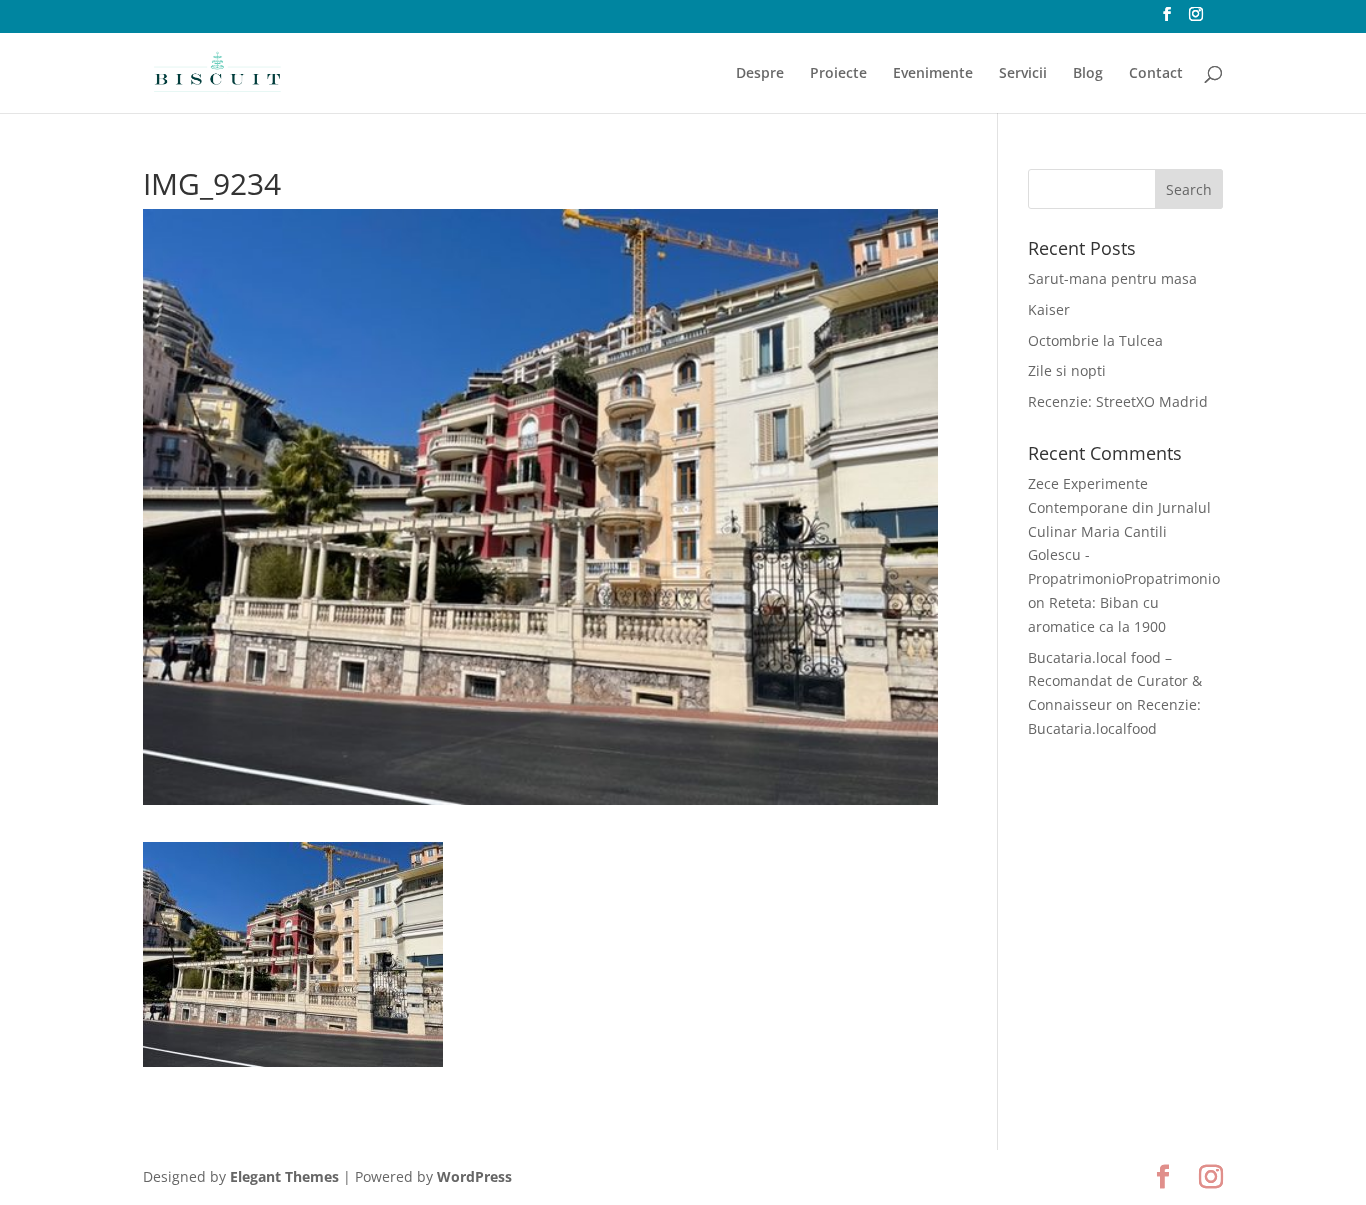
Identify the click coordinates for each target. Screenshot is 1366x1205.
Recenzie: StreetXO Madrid (1118, 401)
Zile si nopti (1067, 370)
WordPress (474, 1176)
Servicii (1023, 74)
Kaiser (1049, 309)
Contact (1156, 74)
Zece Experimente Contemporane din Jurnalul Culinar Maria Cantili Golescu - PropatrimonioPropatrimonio (1124, 531)
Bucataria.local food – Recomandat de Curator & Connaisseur (1115, 681)
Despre (760, 74)
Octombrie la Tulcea (1095, 340)
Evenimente (933, 74)
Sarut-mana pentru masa (1112, 278)
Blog (1088, 74)
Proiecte (838, 74)
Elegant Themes (284, 1176)
